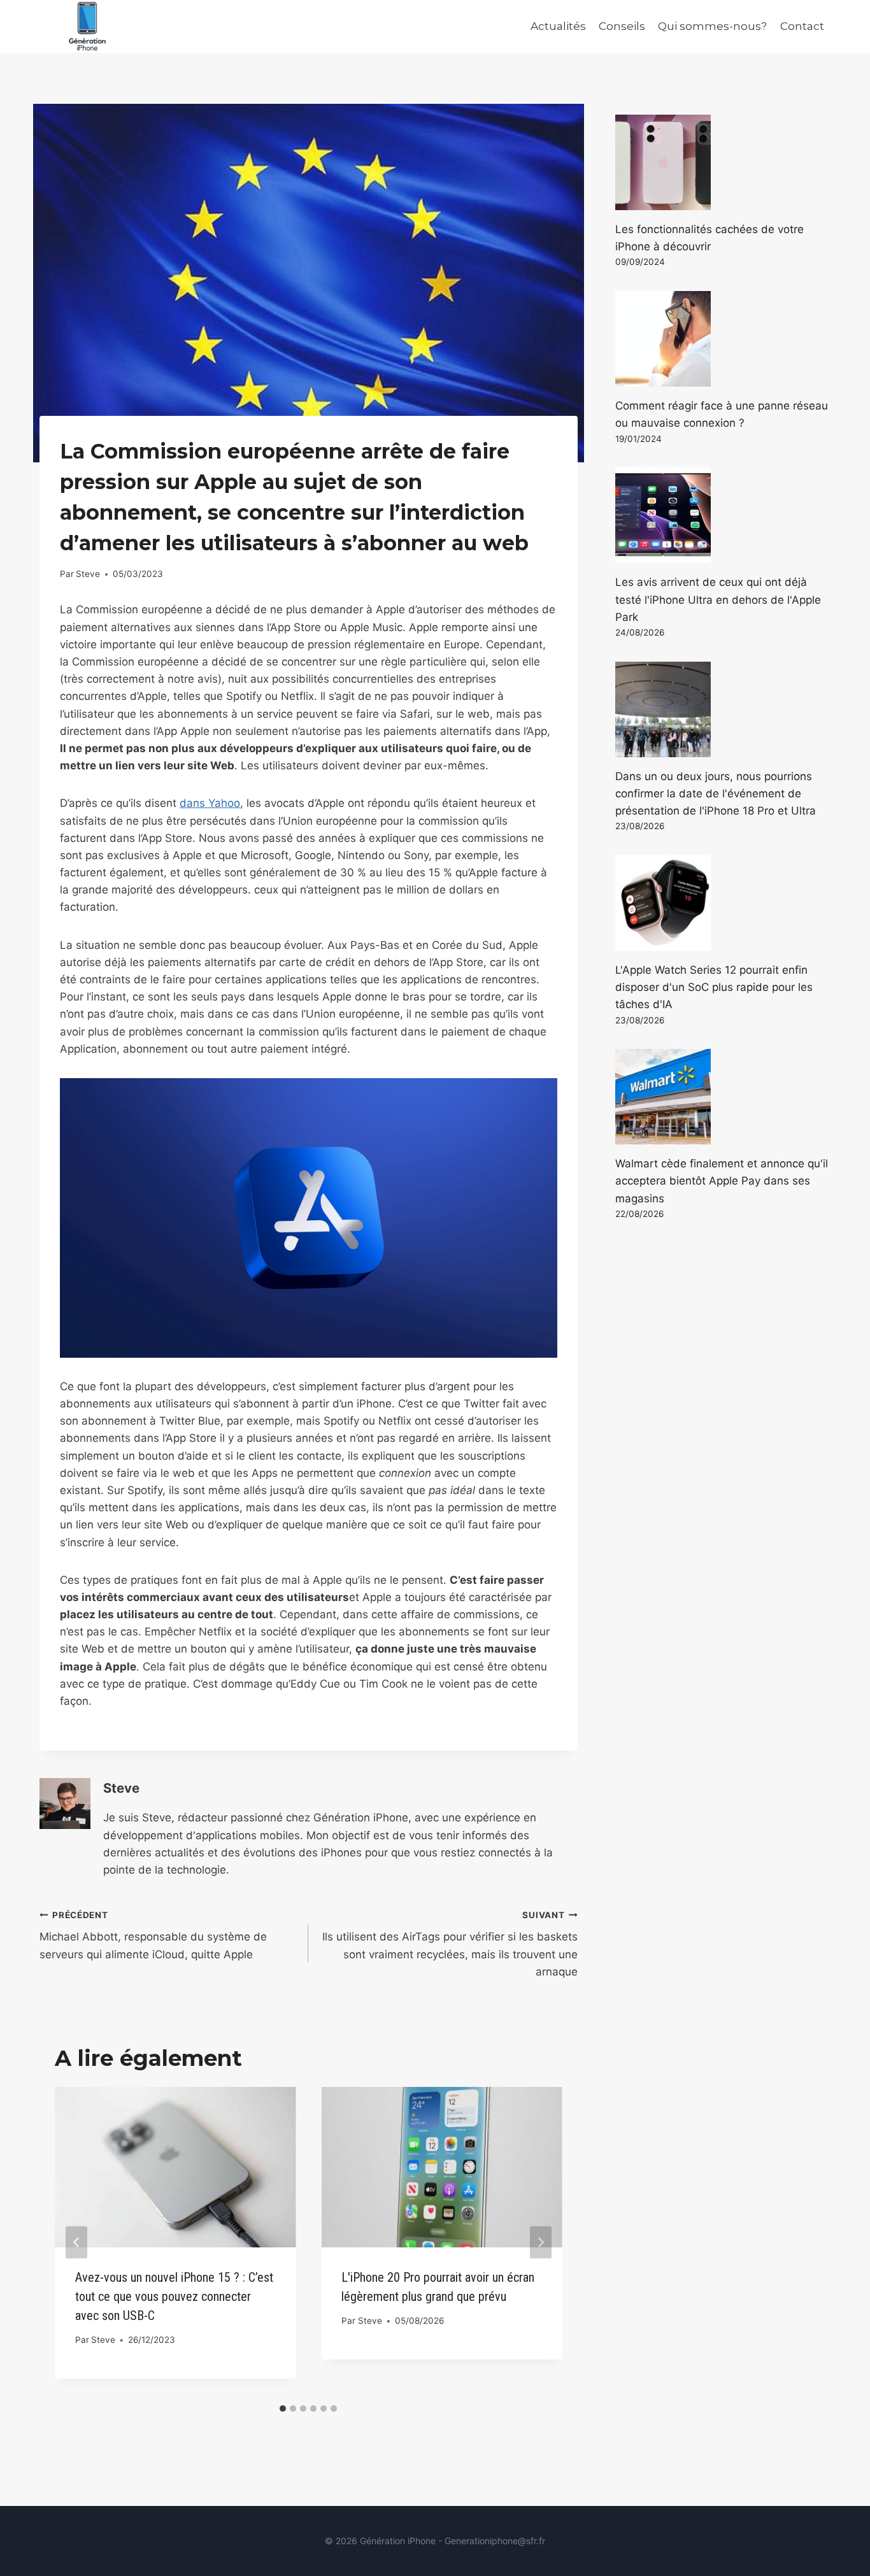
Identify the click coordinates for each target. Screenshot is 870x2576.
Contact (802, 26)
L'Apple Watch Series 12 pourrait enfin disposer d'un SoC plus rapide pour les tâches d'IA (714, 987)
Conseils (622, 26)
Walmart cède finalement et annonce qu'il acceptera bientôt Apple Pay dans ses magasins (722, 1181)
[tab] (283, 2409)
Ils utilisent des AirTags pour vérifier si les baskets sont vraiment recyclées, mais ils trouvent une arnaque (450, 1944)
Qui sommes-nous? (712, 26)
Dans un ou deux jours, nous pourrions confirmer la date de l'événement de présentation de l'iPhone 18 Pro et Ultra (716, 793)
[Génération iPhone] (87, 26)
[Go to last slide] (76, 2242)
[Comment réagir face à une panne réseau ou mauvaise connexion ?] (723, 339)
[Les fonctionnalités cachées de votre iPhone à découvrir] (723, 162)
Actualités (558, 26)
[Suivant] (541, 2242)
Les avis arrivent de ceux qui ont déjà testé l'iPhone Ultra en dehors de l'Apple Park (718, 599)
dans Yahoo (210, 803)
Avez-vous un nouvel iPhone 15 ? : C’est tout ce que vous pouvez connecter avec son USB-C (174, 2296)
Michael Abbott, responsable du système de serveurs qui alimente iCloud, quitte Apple (153, 1935)
